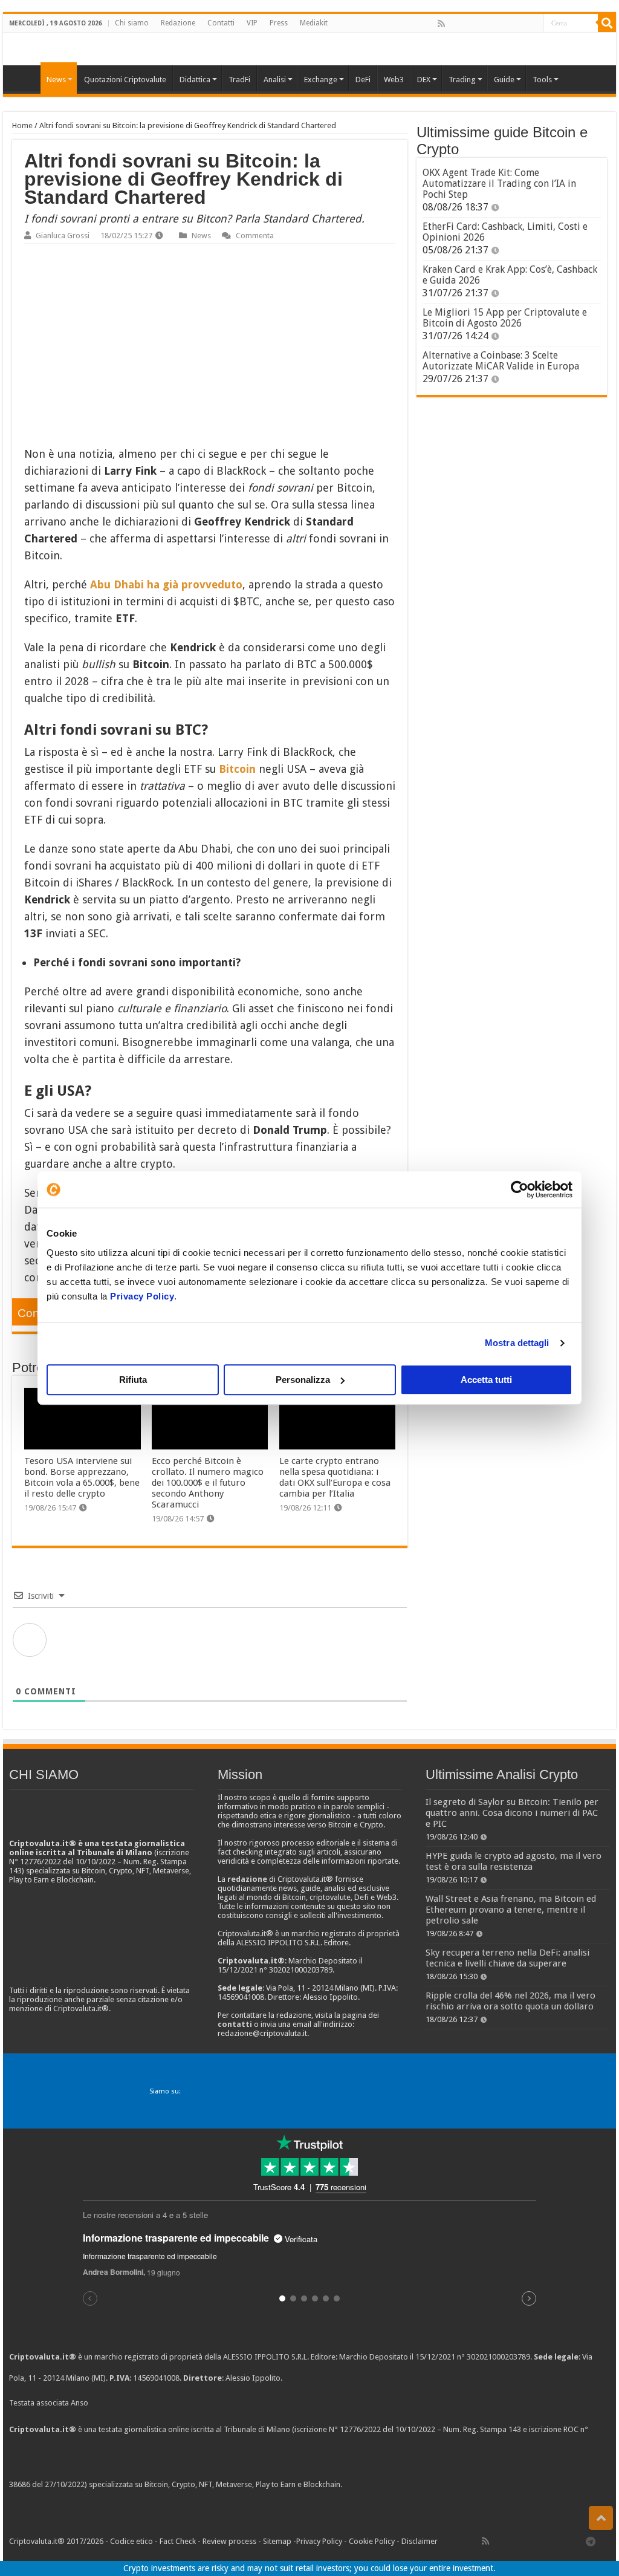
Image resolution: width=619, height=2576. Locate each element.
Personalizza (303, 1380)
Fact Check (178, 2541)
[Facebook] (454, 24)
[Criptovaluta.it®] (309, 49)
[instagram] (520, 24)
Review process (229, 2541)
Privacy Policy (142, 1296)
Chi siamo (132, 23)
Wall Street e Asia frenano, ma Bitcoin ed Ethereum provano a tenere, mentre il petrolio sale (511, 1910)
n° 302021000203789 (494, 2357)
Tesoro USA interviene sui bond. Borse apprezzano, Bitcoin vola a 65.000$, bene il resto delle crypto (82, 1477)
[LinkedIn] (494, 24)
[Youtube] (507, 24)
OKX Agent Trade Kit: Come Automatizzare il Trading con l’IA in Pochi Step (499, 184)
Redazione (178, 23)
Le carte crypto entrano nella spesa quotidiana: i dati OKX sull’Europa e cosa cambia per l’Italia (335, 1477)
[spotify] (534, 24)
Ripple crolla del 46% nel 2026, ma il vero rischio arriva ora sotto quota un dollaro (510, 2001)
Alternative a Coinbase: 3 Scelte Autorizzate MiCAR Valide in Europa (501, 361)
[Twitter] (467, 24)
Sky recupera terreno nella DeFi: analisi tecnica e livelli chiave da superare (507, 1958)
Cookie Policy (372, 2541)
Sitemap (277, 2541)
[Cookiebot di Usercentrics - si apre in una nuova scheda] (520, 1189)
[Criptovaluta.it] (25, 78)
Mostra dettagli (517, 1343)
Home (22, 125)
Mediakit (314, 23)
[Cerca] (607, 23)
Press (279, 23)
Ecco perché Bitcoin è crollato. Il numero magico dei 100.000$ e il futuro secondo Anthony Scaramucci (208, 1483)
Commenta (255, 236)
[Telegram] (594, 2541)
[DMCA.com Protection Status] (435, 2485)
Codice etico (131, 2541)
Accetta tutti (486, 1380)
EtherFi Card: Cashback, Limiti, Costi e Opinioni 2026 (505, 232)
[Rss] (441, 24)
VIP (252, 23)
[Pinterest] (481, 24)
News (201, 236)
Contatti (221, 23)
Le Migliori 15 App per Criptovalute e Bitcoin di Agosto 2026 (505, 318)
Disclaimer (420, 2541)
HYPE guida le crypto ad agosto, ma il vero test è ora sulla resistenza (514, 1861)
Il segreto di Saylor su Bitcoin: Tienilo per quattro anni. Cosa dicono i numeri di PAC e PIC (512, 1813)
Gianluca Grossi (63, 236)
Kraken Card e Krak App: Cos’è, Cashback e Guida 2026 (510, 275)
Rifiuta (133, 1380)
